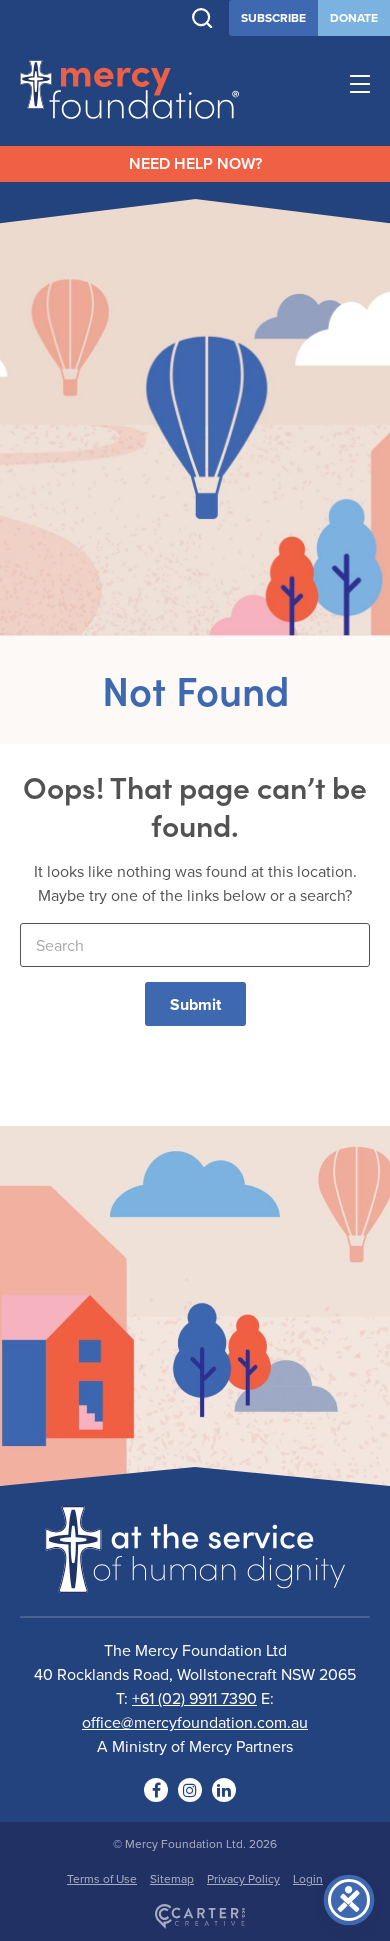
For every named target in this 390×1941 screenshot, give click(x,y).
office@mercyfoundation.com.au (195, 1722)
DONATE (354, 17)
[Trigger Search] (202, 18)
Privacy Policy (243, 1878)
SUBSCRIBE (273, 17)
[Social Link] (156, 1790)
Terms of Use (102, 1878)
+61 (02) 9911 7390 (194, 1698)
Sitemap (172, 1878)
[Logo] (195, 1580)
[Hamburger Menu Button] (360, 87)
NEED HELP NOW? (195, 163)
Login (308, 1878)
